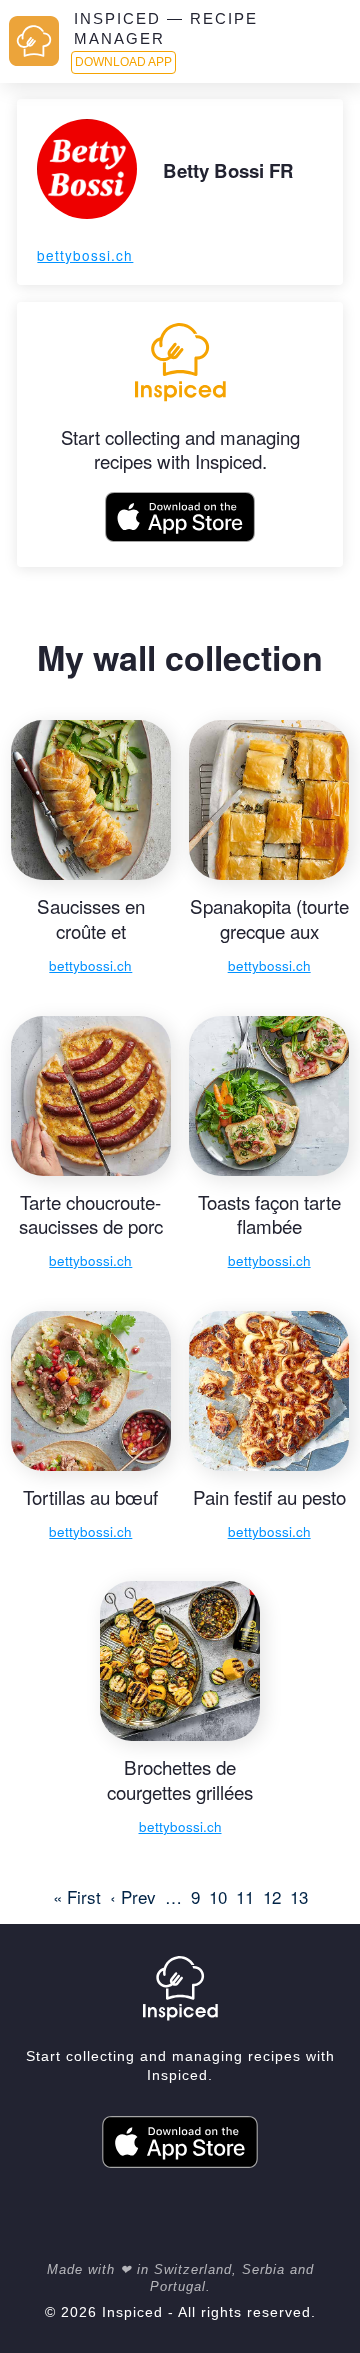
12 (272, 1896)
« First (77, 1896)
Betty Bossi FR (228, 170)
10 (218, 1896)
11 (245, 1896)
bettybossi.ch (85, 255)
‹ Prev (133, 1896)
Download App (123, 62)
